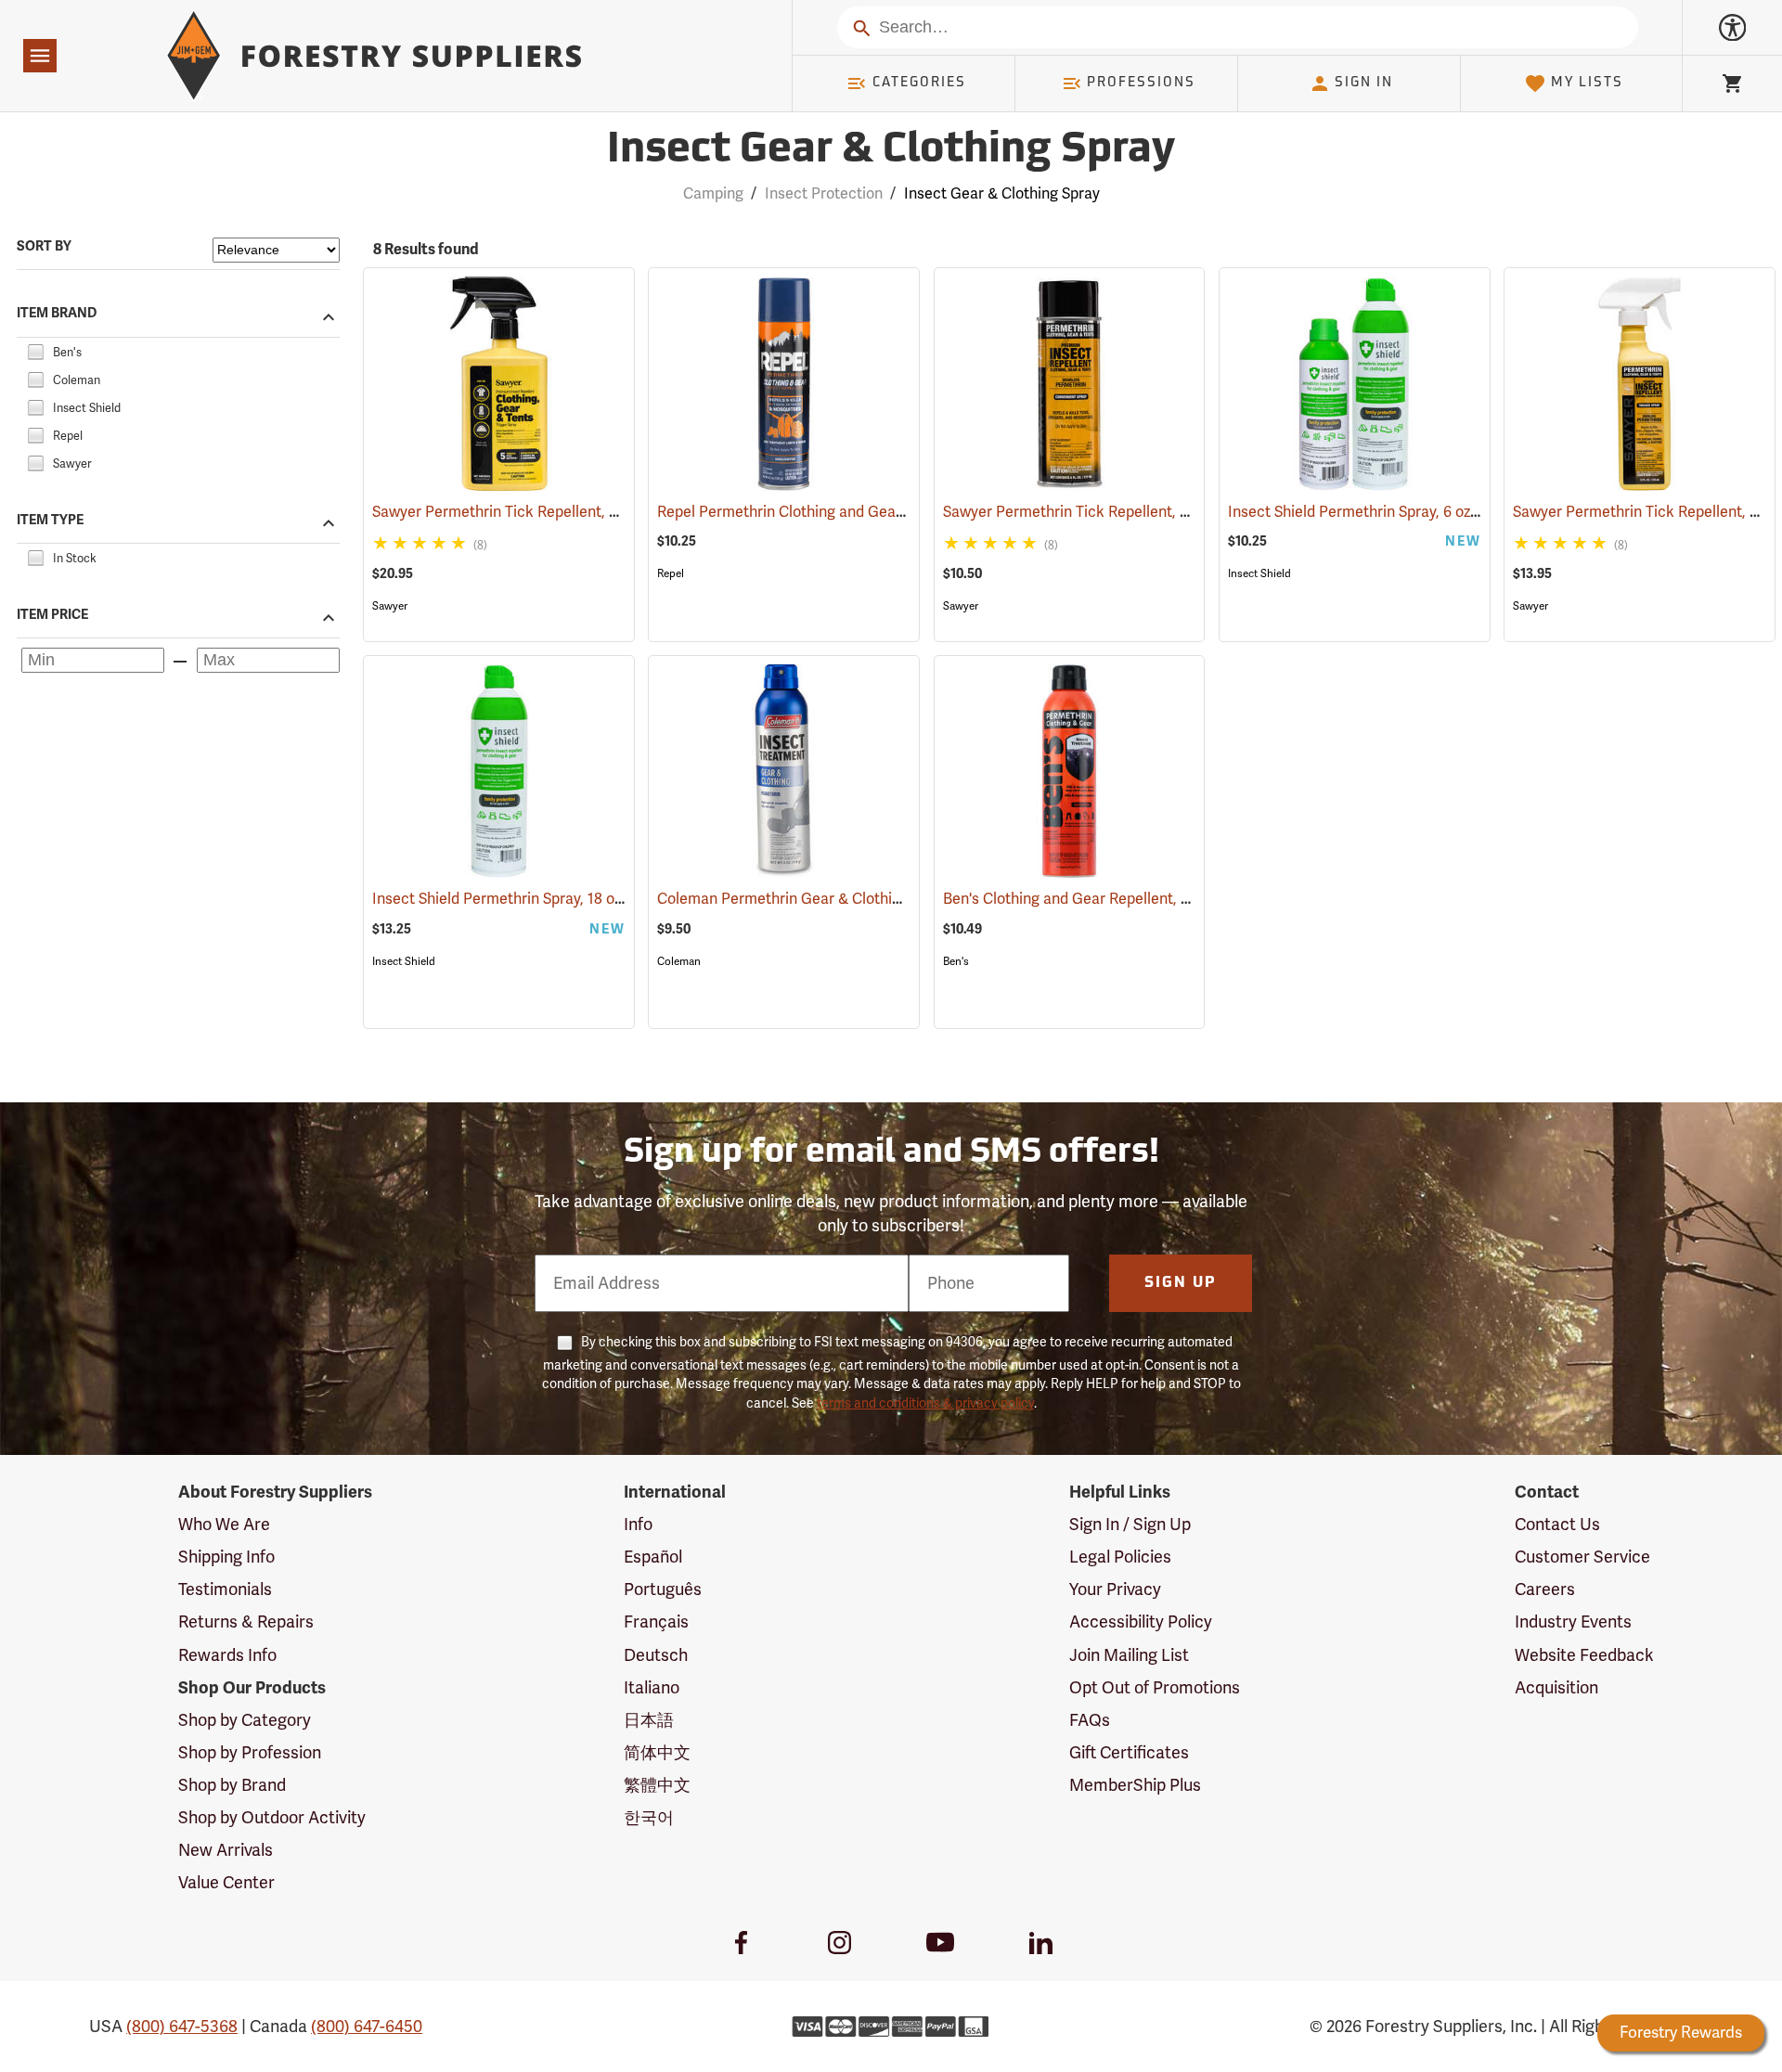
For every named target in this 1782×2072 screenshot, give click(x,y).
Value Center (226, 1883)
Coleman (679, 961)
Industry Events (1573, 1622)
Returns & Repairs (246, 1622)
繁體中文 (657, 1785)
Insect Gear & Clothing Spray (891, 151)
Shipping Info (226, 1557)
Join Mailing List (1129, 1655)
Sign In (1364, 83)
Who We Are (224, 1525)
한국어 (649, 1818)
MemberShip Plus (1135, 1785)
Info (638, 1525)
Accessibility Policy (1141, 1622)
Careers (1545, 1589)
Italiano (652, 1688)
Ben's (956, 961)
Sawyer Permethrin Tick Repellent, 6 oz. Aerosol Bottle (1152, 512)
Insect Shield (1259, 573)
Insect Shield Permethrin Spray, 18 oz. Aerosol (553, 899)
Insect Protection (824, 194)
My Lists (1587, 83)
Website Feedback (1584, 1655)
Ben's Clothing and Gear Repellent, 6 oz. (1104, 899)
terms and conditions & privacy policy (925, 1403)
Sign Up (1181, 1283)
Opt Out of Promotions (1155, 1688)
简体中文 (657, 1753)
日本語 (649, 1720)
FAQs (1090, 1720)
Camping (713, 194)
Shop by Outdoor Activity (272, 1818)
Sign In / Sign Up (1130, 1525)
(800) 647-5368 (182, 2027)
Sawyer (390, 606)
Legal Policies (1120, 1557)
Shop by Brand (232, 1785)
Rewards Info (227, 1655)
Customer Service (1582, 1557)
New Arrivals (226, 1850)
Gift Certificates (1129, 1753)
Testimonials (225, 1589)
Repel (671, 573)
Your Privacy (1115, 1589)
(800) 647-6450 (367, 2027)
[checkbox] (35, 350)
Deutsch (656, 1655)
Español (653, 1557)
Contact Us (1557, 1525)
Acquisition (1556, 1688)
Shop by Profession (250, 1753)
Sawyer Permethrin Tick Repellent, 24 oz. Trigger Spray (581, 512)
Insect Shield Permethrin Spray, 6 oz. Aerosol (1405, 512)
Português (663, 1589)
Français (656, 1622)
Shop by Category (245, 1720)
